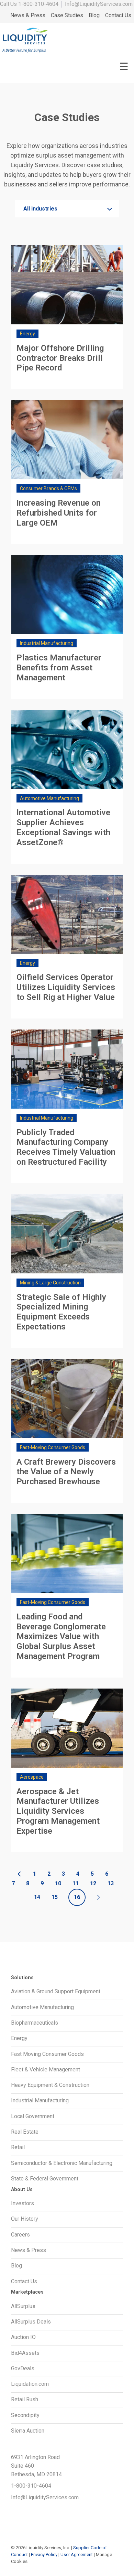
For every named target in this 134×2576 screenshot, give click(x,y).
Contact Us (118, 15)
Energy (19, 2038)
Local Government (33, 2116)
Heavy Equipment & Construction (50, 2085)
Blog (94, 15)
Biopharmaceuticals (35, 2023)
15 (55, 1897)
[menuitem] (28, 16)
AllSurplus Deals (31, 2322)
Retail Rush (25, 2399)
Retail (18, 2147)
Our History (25, 2219)
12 (93, 1883)
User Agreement (77, 2555)
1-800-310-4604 (38, 4)
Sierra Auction (28, 2431)
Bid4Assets (25, 2353)
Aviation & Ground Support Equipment (56, 1991)
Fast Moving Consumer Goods (47, 2054)
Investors (23, 2203)
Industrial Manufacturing (40, 2100)
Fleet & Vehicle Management (46, 2070)
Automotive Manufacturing (42, 2007)
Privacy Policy (44, 2555)
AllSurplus (23, 2306)
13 (111, 1883)
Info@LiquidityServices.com (99, 4)
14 (37, 1897)
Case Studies (67, 15)
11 (76, 1883)
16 (77, 1897)
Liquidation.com (30, 2384)
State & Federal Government (45, 2179)
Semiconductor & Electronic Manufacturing (62, 2163)
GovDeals (23, 2368)
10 (58, 1883)
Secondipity (25, 2415)
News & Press (28, 15)
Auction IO (23, 2337)
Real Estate (25, 2132)
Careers (20, 2235)
